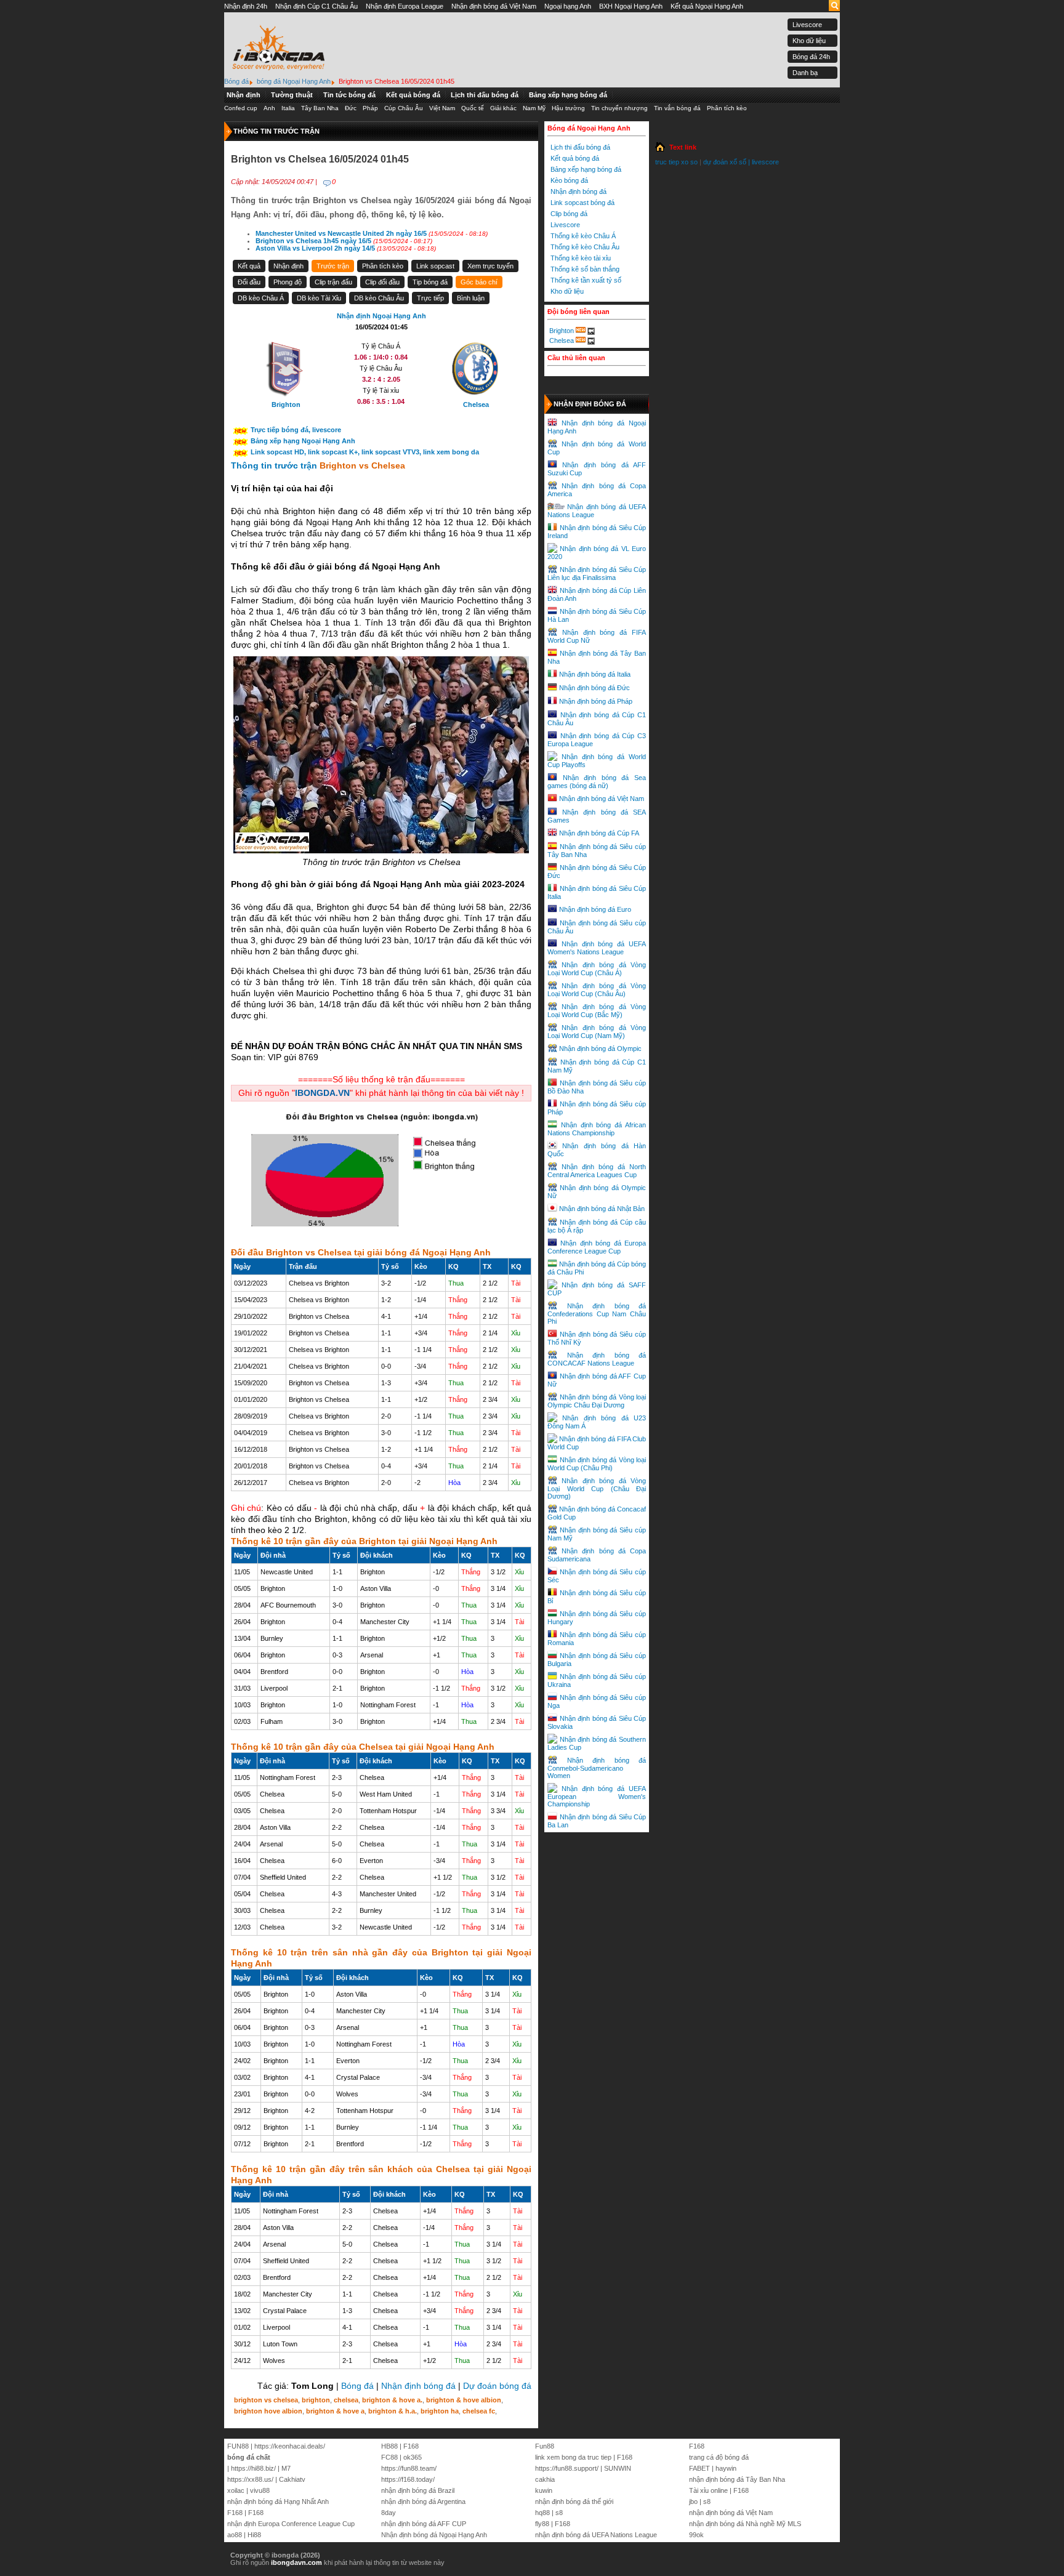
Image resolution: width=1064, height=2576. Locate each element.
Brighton (562, 331)
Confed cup (241, 108)
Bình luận (471, 298)
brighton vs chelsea (266, 2400)
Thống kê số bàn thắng (585, 269)
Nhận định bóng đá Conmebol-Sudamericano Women (597, 1768)
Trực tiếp (430, 298)
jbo (693, 2502)
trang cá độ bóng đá (719, 2457)
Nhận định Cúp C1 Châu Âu (316, 6)
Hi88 (254, 2535)
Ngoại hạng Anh (568, 6)
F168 (235, 2513)
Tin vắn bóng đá (677, 108)
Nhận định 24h (246, 6)
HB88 (389, 2446)
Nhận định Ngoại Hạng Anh (381, 316)
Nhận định (244, 95)
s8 (559, 2513)
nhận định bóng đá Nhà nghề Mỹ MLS (745, 2524)
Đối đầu (249, 282)
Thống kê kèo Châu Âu (585, 247)
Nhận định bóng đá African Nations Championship (597, 1129)
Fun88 (545, 2446)
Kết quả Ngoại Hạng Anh (707, 6)
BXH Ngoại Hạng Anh (631, 6)
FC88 (389, 2457)
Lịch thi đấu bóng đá (485, 95)
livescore (765, 162)
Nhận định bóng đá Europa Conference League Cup (597, 1247)
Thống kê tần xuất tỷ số (586, 280)
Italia (288, 108)
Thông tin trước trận (275, 465)
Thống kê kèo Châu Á (583, 236)
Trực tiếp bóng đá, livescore (296, 430)
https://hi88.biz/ (253, 2468)
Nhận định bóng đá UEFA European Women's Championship (597, 1796)
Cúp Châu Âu (404, 108)
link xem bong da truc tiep (573, 2457)
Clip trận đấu (333, 282)
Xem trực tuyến (490, 266)
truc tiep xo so (676, 162)
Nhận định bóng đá (418, 2386)
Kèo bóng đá (569, 180)
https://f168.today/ (408, 2479)
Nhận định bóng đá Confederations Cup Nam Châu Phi (597, 1314)
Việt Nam (442, 108)
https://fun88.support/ (567, 2468)
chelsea (346, 2400)
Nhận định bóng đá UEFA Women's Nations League (597, 948)
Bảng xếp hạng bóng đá (568, 95)
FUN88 (238, 2446)
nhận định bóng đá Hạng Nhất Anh (278, 2502)
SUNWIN (618, 2468)
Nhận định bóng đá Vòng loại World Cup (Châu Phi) (597, 1464)
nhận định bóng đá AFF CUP (424, 2524)
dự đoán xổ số (725, 162)
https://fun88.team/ (409, 2468)
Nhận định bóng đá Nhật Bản (602, 1209)
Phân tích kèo (727, 108)
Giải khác (503, 108)
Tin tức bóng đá (349, 95)
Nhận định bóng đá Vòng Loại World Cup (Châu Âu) (597, 990)
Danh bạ (805, 73)
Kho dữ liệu (809, 41)
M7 (286, 2468)
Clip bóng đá (569, 214)
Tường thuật (292, 95)
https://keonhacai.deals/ (290, 2446)
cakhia (545, 2479)
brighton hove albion (268, 2411)
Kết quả (249, 266)
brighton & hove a (335, 2411)
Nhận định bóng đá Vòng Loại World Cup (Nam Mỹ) (597, 1032)
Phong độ (288, 282)
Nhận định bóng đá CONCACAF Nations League (597, 1359)
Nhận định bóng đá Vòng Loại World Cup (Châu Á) (597, 969)
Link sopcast (435, 266)
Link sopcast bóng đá (582, 203)
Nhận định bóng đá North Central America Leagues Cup (597, 1171)
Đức (351, 108)
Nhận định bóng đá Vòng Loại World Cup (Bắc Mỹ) (597, 1011)
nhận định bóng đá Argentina (423, 2502)
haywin (726, 2468)
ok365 (413, 2457)
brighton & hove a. (392, 2400)
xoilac (236, 2490)
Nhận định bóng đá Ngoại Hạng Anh (434, 2535)
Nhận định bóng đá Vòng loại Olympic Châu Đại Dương (597, 1401)
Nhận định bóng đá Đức (594, 688)
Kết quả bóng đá (413, 95)
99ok (696, 2535)
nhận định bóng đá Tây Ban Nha (737, 2479)
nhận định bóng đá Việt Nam (731, 2513)
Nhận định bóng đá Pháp (596, 701)
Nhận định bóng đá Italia (595, 674)
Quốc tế (473, 108)
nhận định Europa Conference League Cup (291, 2524)
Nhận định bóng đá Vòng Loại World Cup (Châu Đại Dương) (597, 1488)
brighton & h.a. (393, 2411)
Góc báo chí (479, 282)
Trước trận (333, 266)
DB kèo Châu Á (261, 298)
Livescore (807, 25)
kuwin (544, 2490)
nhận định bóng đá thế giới (574, 2502)
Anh (269, 108)
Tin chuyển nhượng (619, 108)
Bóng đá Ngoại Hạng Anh (589, 128)
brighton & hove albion (464, 2400)
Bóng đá (357, 2386)
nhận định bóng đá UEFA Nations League (596, 2535)
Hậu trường (568, 108)
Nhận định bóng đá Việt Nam (494, 6)
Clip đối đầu (382, 282)
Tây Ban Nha (320, 108)
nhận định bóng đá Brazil (418, 2490)
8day (389, 2513)
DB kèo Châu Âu (379, 298)
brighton (316, 2400)
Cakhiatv (292, 2479)
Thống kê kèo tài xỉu (581, 258)
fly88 (542, 2524)
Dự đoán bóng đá (497, 2386)
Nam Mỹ (534, 108)
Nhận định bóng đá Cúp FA (599, 833)
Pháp (370, 108)
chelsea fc (479, 2411)
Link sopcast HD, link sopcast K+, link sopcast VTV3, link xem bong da (365, 452)
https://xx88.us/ (250, 2479)
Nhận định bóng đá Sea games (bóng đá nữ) (597, 782)
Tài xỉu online (708, 2490)
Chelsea (562, 340)
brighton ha (440, 2411)
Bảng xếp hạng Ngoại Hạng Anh (303, 441)
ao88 (235, 2535)
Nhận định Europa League (405, 6)
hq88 (542, 2513)
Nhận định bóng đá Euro (595, 909)
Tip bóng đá (430, 282)
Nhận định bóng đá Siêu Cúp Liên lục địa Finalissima (597, 574)
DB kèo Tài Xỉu (319, 298)
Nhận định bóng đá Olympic (600, 1049)
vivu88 (260, 2490)
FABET (699, 2468)
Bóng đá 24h (811, 57)
